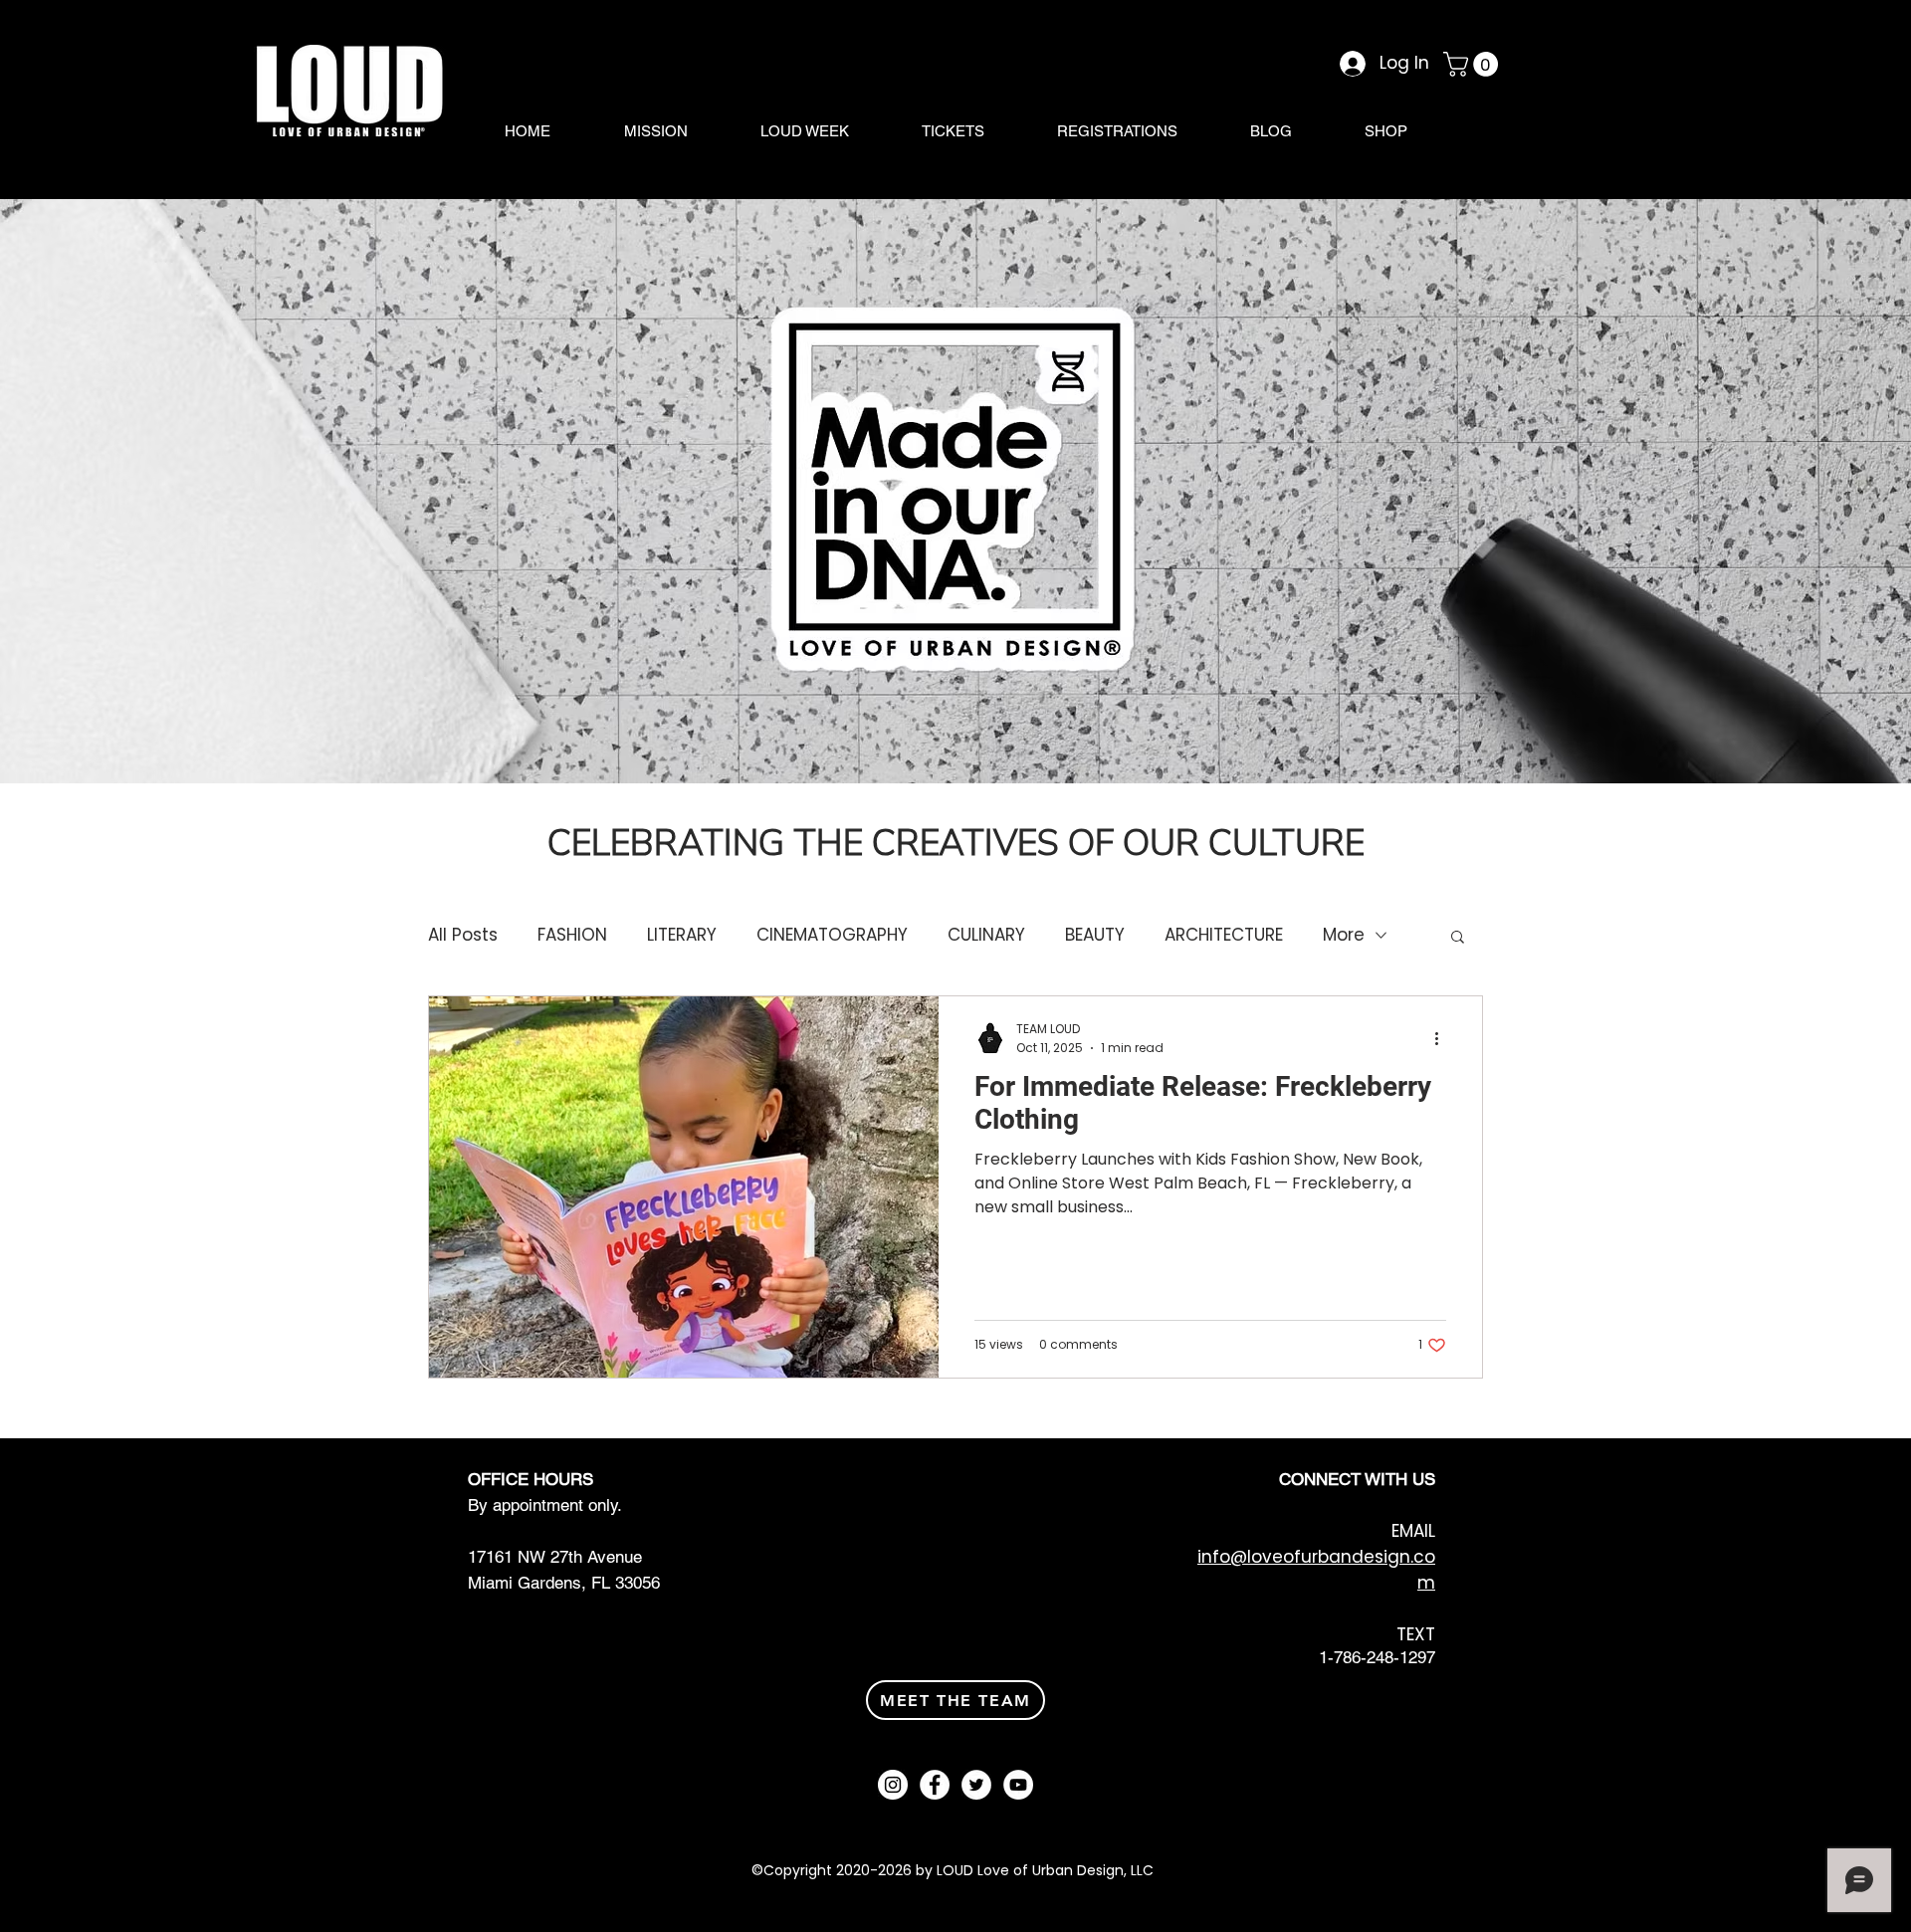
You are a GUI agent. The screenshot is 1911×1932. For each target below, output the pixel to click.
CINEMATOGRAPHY (832, 935)
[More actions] (1443, 1038)
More (1344, 935)
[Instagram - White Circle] (893, 1785)
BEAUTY (1095, 935)
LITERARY (682, 935)
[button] (1474, 64)
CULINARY (986, 935)
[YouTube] (1018, 1785)
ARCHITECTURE (1224, 935)
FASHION (572, 935)
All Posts (463, 935)
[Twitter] (976, 1785)
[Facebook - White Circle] (935, 1785)
